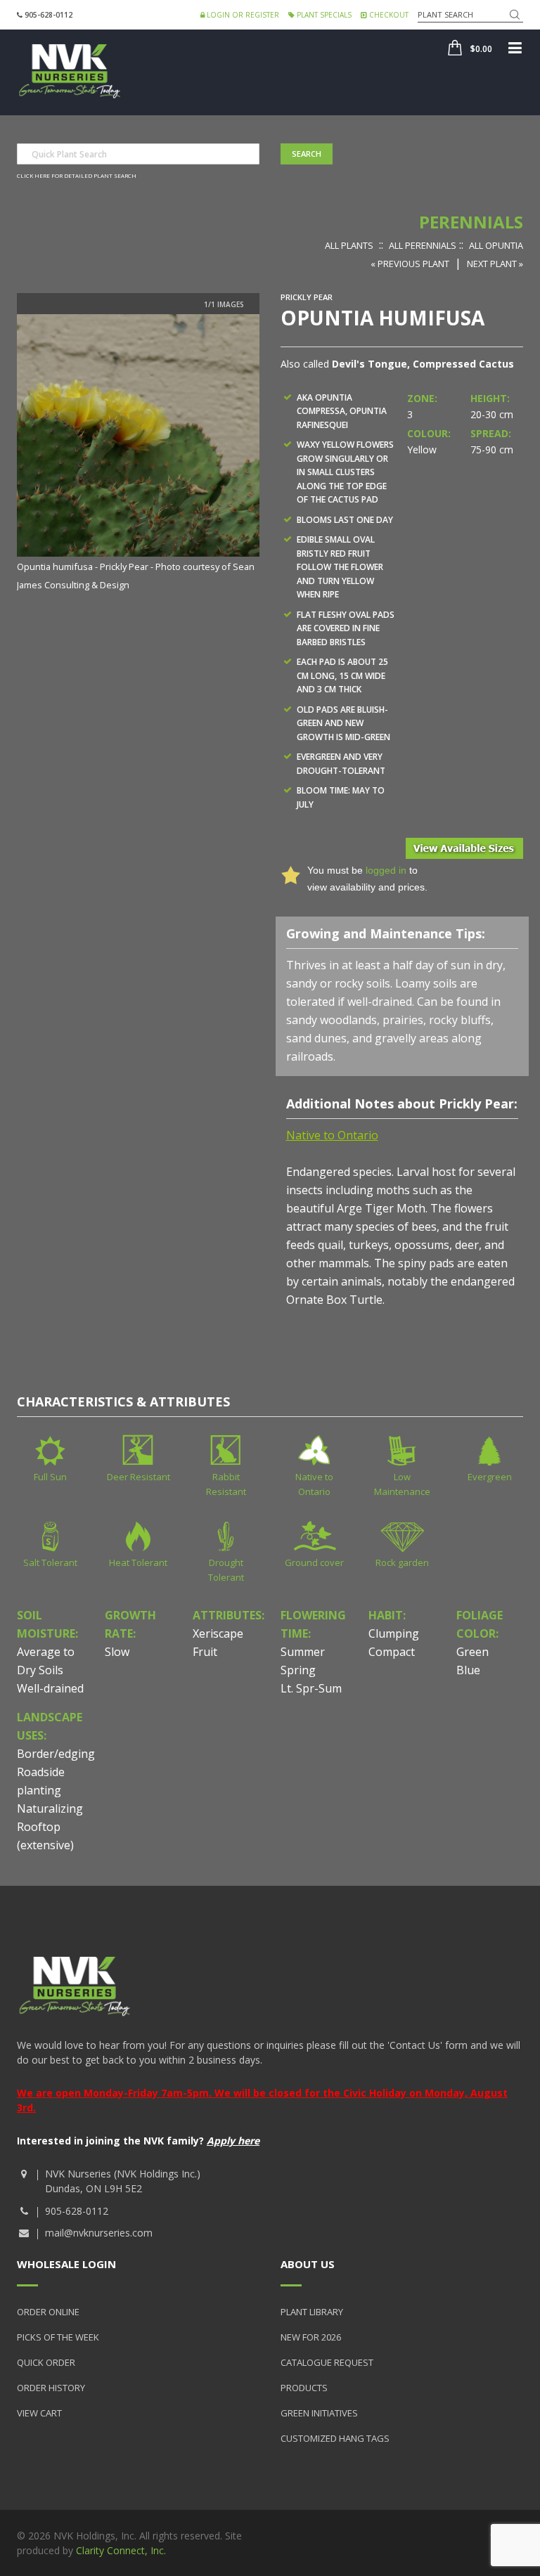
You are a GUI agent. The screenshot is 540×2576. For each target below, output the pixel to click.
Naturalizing (50, 1808)
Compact (392, 1652)
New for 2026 (311, 2337)
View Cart (39, 2413)
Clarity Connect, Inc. (121, 2550)
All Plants (349, 245)
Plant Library (312, 2312)
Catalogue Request (327, 2362)
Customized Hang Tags (335, 2438)
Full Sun (50, 1477)
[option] (138, 454)
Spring (298, 1670)
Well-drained (50, 1688)
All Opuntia (496, 245)
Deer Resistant (139, 1477)
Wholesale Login (66, 2264)
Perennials (471, 222)
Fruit (205, 1652)
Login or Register (242, 15)
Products (304, 2388)
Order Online (48, 2312)
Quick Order (46, 2362)
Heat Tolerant (138, 1562)
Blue (468, 1670)
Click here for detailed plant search (77, 175)
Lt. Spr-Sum (311, 1688)
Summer (303, 1652)
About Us (308, 2264)
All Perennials (423, 245)
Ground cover (314, 1562)
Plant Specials (323, 15)
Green (472, 1652)
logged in (386, 870)
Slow (117, 1652)
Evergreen (490, 1477)
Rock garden (402, 1562)
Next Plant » (495, 264)
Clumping (394, 1633)
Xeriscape (218, 1633)
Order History (51, 2388)
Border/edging (56, 1754)
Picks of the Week (58, 2337)
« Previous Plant (410, 264)
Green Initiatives (319, 2413)
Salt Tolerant (50, 1562)
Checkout (388, 15)
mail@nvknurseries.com (99, 2233)
